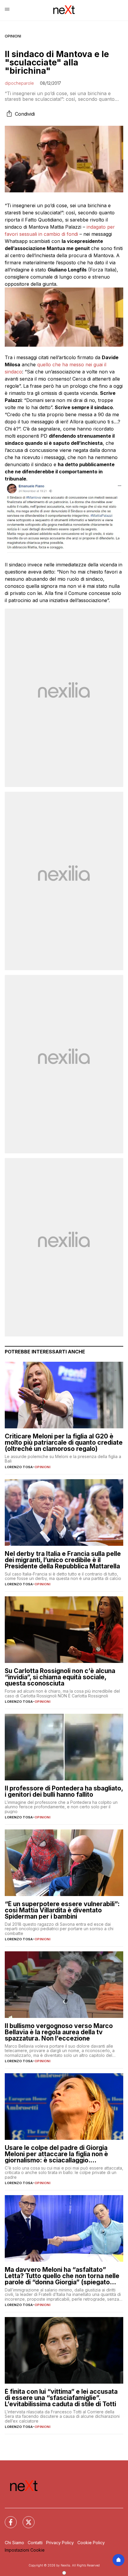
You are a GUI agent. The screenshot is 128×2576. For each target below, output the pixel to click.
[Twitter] (25, 2519)
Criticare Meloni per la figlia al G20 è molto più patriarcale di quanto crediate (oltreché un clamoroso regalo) (64, 1442)
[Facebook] (7, 2519)
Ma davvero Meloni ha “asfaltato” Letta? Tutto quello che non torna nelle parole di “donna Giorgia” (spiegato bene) (62, 2276)
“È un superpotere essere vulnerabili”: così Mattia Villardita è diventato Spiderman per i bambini (62, 1910)
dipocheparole (19, 83)
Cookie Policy (91, 2543)
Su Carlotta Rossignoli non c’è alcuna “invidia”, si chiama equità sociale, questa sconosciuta (60, 1677)
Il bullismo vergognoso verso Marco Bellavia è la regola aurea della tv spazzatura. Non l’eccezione (59, 2032)
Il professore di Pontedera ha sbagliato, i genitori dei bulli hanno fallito (64, 1791)
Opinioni (13, 36)
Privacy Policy (60, 2543)
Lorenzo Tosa (19, 1467)
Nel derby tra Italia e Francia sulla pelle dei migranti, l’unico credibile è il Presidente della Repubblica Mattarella (63, 1560)
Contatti (35, 2543)
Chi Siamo (14, 2543)
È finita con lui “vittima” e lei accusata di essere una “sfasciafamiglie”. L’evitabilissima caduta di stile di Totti (61, 2398)
